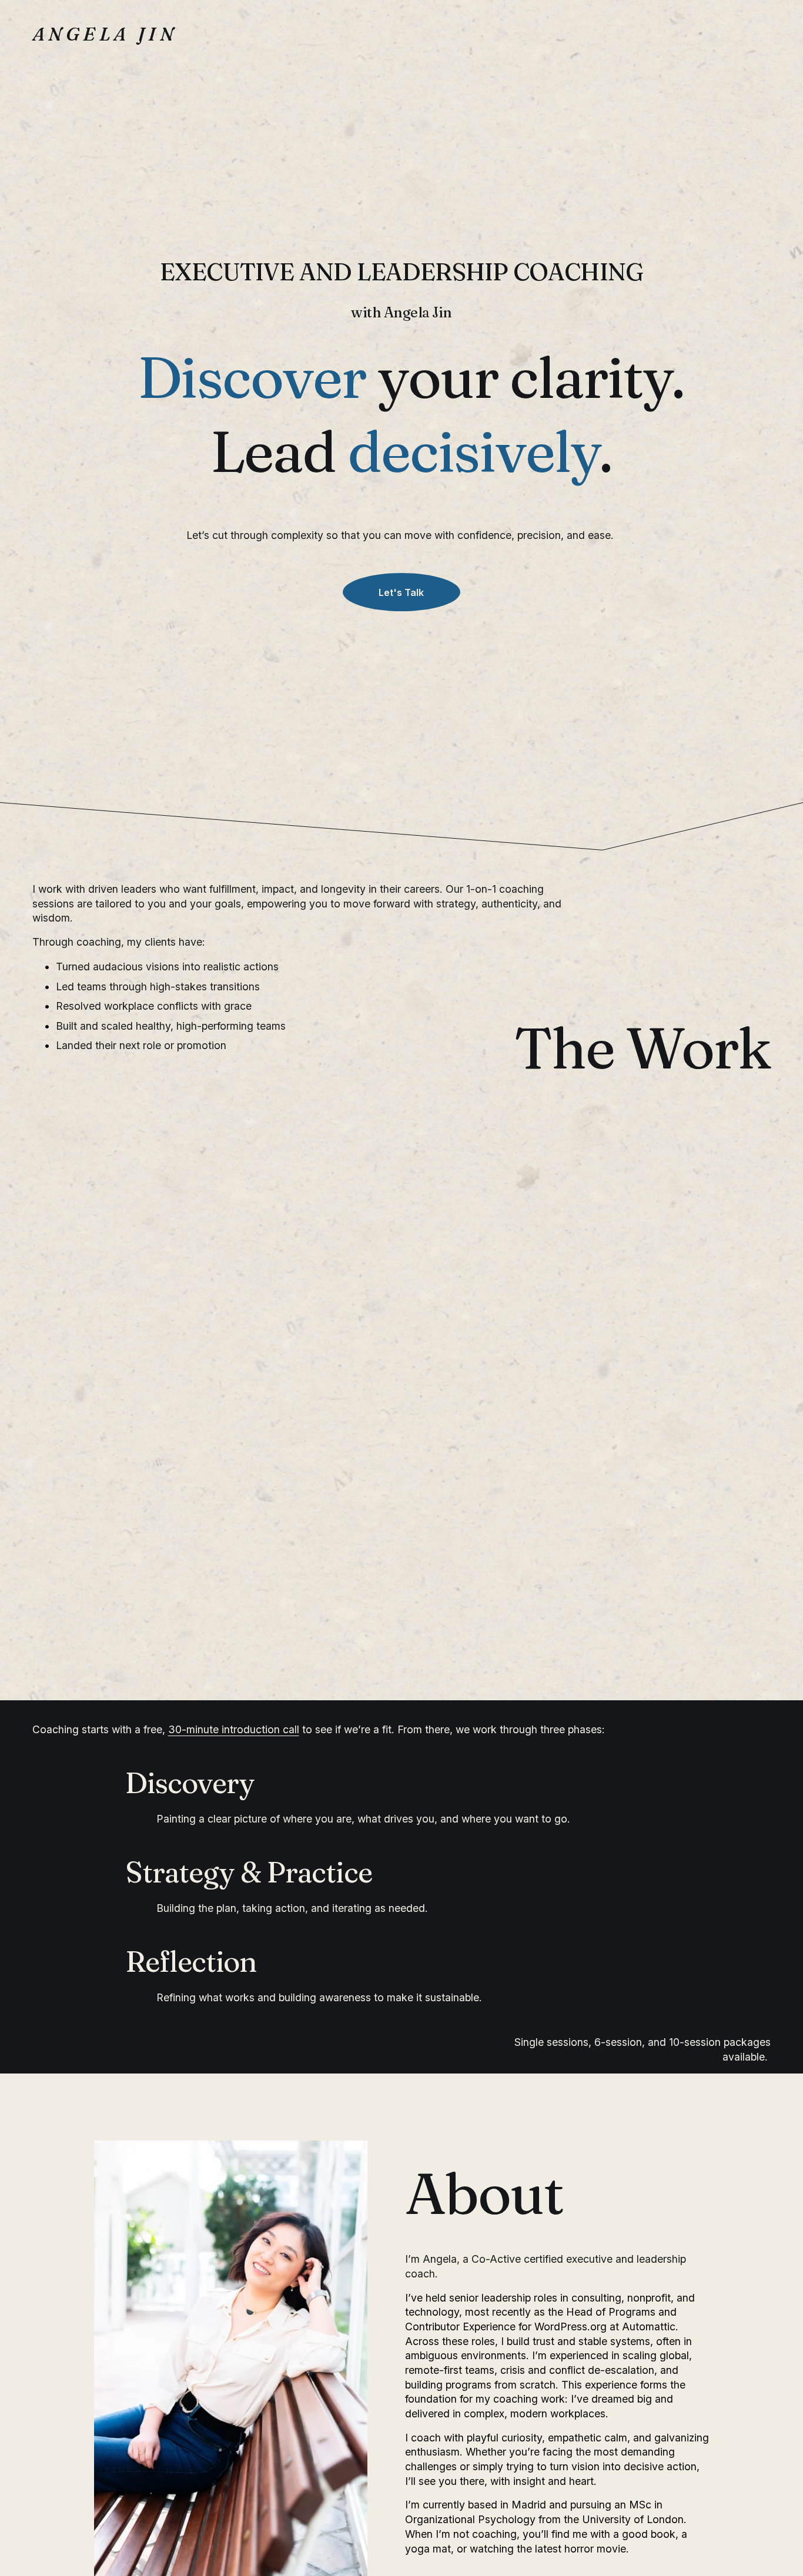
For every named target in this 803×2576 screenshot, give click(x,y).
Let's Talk (401, 592)
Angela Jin (105, 34)
